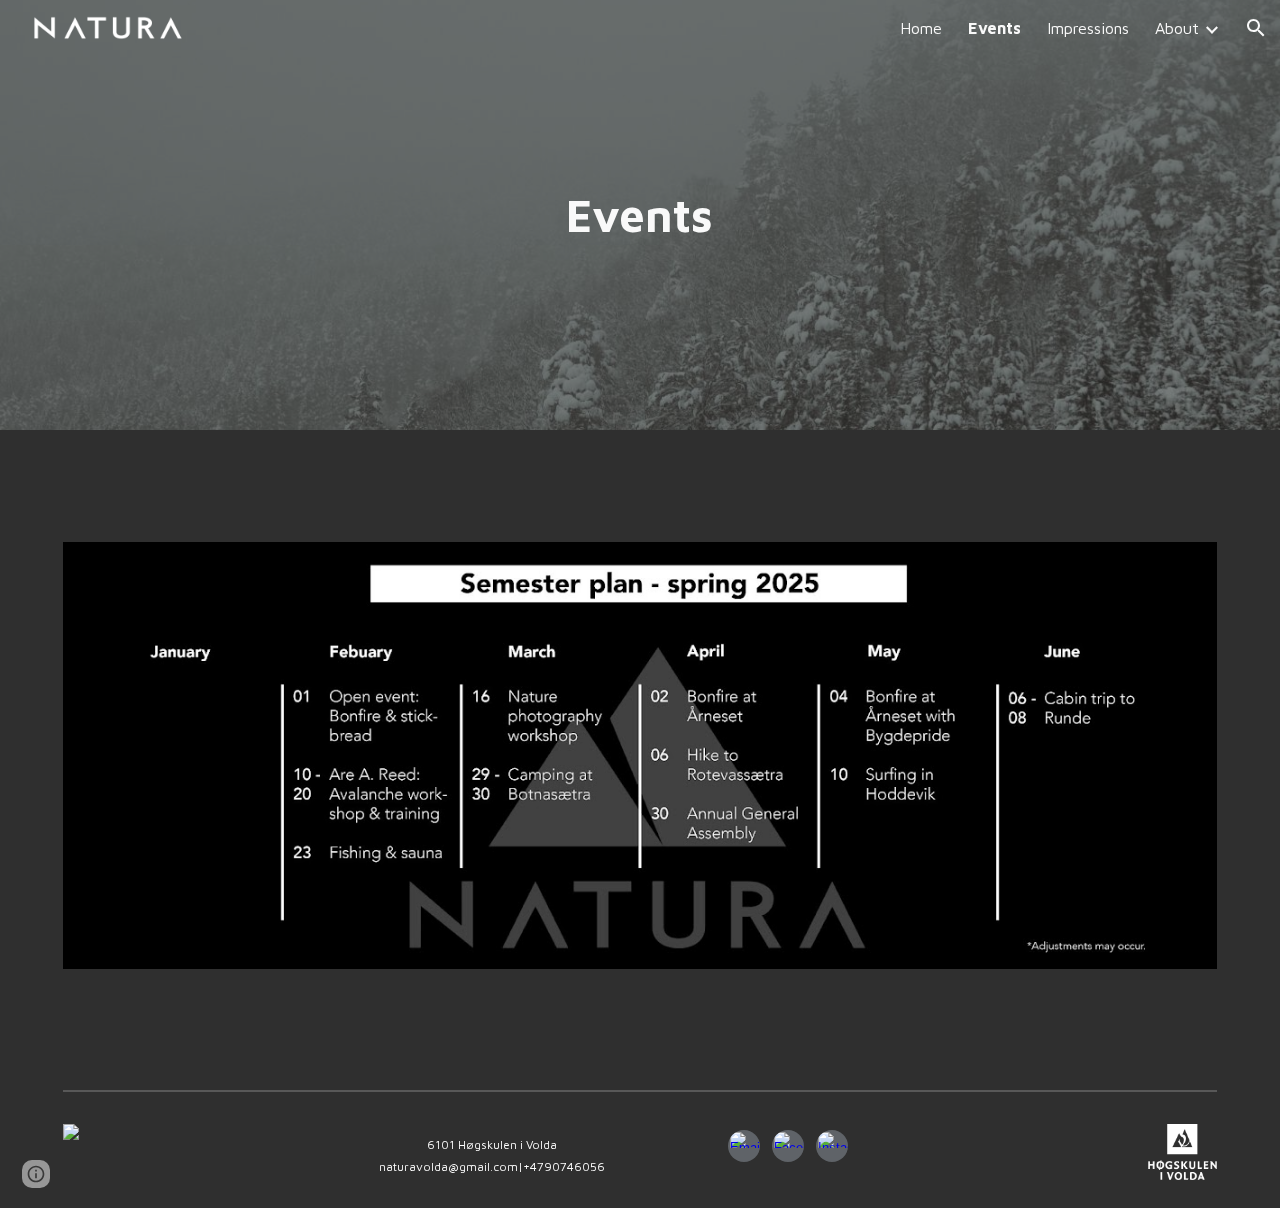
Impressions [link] (1088, 28)
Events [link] (994, 28)
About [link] (1177, 28)
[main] (640, 215)
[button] (1256, 28)
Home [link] (921, 28)
